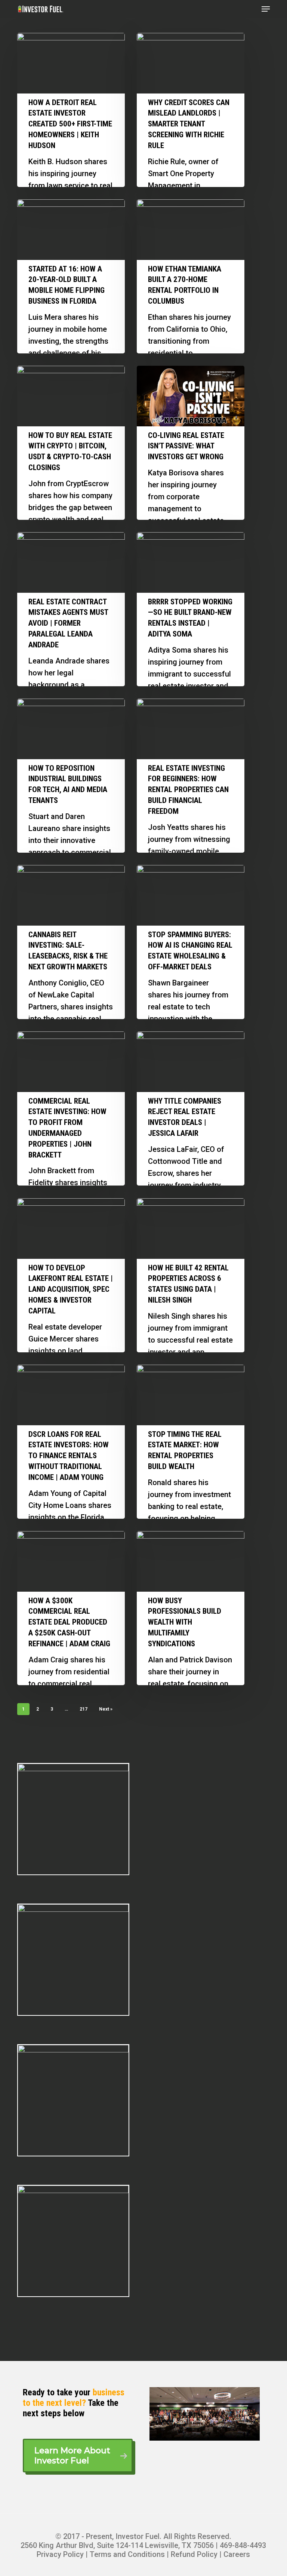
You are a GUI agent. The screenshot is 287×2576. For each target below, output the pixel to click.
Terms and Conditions (127, 2554)
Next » (106, 1709)
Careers (237, 2554)
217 (84, 1709)
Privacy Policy (60, 2554)
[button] (266, 9)
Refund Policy (194, 2554)
